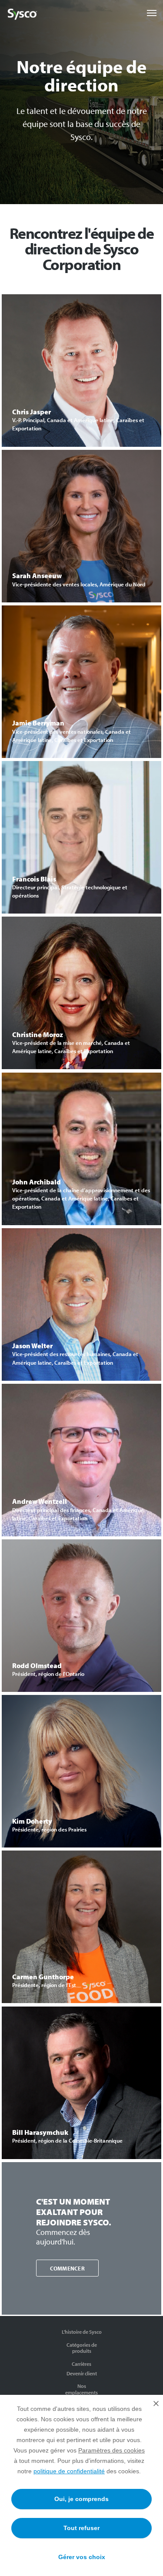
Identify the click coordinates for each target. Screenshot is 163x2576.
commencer (67, 2268)
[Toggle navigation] (152, 13)
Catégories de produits (82, 2348)
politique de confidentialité (69, 2471)
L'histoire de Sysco (82, 2332)
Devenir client (82, 2373)
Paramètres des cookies (111, 2450)
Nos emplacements (81, 2389)
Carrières (81, 2364)
